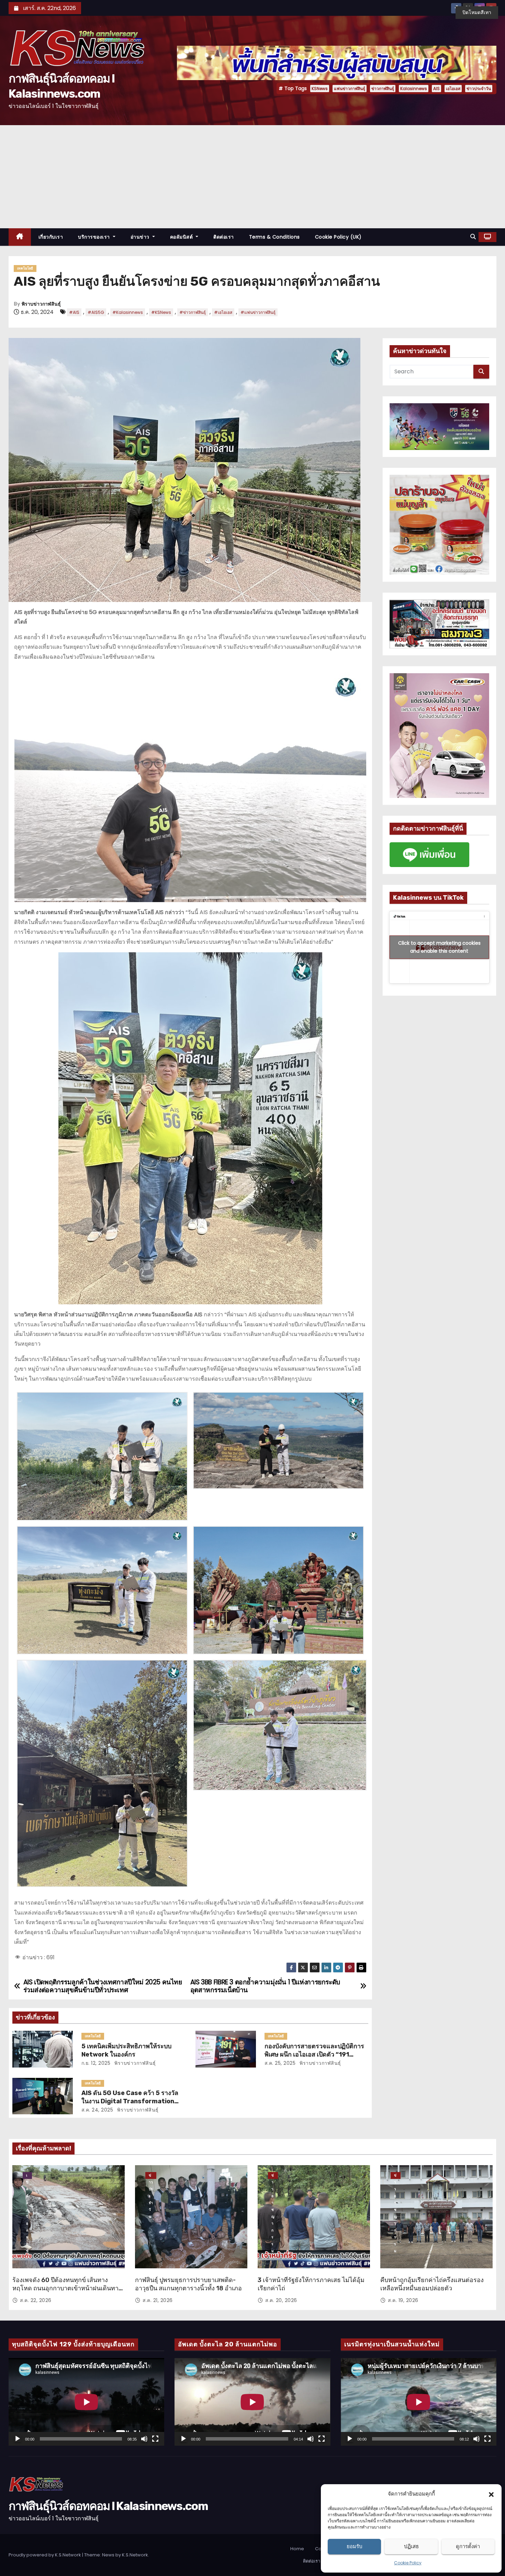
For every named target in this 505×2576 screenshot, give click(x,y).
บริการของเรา (95, 237)
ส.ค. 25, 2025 (280, 2063)
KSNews (320, 89)
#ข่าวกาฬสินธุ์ (193, 312)
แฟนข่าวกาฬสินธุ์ (350, 89)
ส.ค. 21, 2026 (158, 2300)
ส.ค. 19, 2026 (403, 2300)
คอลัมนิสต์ (182, 237)
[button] (491, 2494)
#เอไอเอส (223, 312)
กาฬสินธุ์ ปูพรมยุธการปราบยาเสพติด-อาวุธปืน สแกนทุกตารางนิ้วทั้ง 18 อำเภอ (188, 2284)
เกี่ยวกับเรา (51, 237)
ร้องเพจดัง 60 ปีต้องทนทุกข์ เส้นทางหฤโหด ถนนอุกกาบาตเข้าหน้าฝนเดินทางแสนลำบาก (67, 2288)
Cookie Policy (408, 2563)
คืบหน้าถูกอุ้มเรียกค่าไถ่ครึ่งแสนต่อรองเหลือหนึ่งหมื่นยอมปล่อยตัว (432, 2284)
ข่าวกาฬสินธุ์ (383, 89)
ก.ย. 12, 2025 (96, 2063)
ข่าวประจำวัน (479, 89)
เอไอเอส (453, 89)
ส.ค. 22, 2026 (36, 2300)
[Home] (20, 237)
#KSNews (161, 312)
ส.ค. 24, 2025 (97, 2110)
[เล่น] (18, 2439)
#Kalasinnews (128, 312)
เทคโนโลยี (25, 268)
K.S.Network (135, 2555)
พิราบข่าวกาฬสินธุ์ (41, 304)
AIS (436, 89)
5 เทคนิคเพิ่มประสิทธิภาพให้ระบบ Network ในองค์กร (126, 2050)
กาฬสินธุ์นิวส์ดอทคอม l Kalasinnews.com (108, 2506)
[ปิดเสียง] (144, 2439)
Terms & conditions (274, 237)
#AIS (74, 312)
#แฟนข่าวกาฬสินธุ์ (258, 312)
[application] (86, 2402)
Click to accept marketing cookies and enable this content (439, 947)
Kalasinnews (414, 89)
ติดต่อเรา (224, 237)
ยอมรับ (355, 2546)
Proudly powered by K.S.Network (45, 2555)
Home (297, 2549)
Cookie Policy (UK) (338, 237)
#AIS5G (96, 312)
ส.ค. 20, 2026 (281, 2300)
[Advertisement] (252, 177)
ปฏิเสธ (411, 2546)
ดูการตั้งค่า (468, 2546)
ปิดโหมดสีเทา (477, 12)
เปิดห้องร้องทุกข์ (27, 2176)
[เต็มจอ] (155, 2439)
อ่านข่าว (141, 237)
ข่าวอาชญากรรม (273, 2176)
